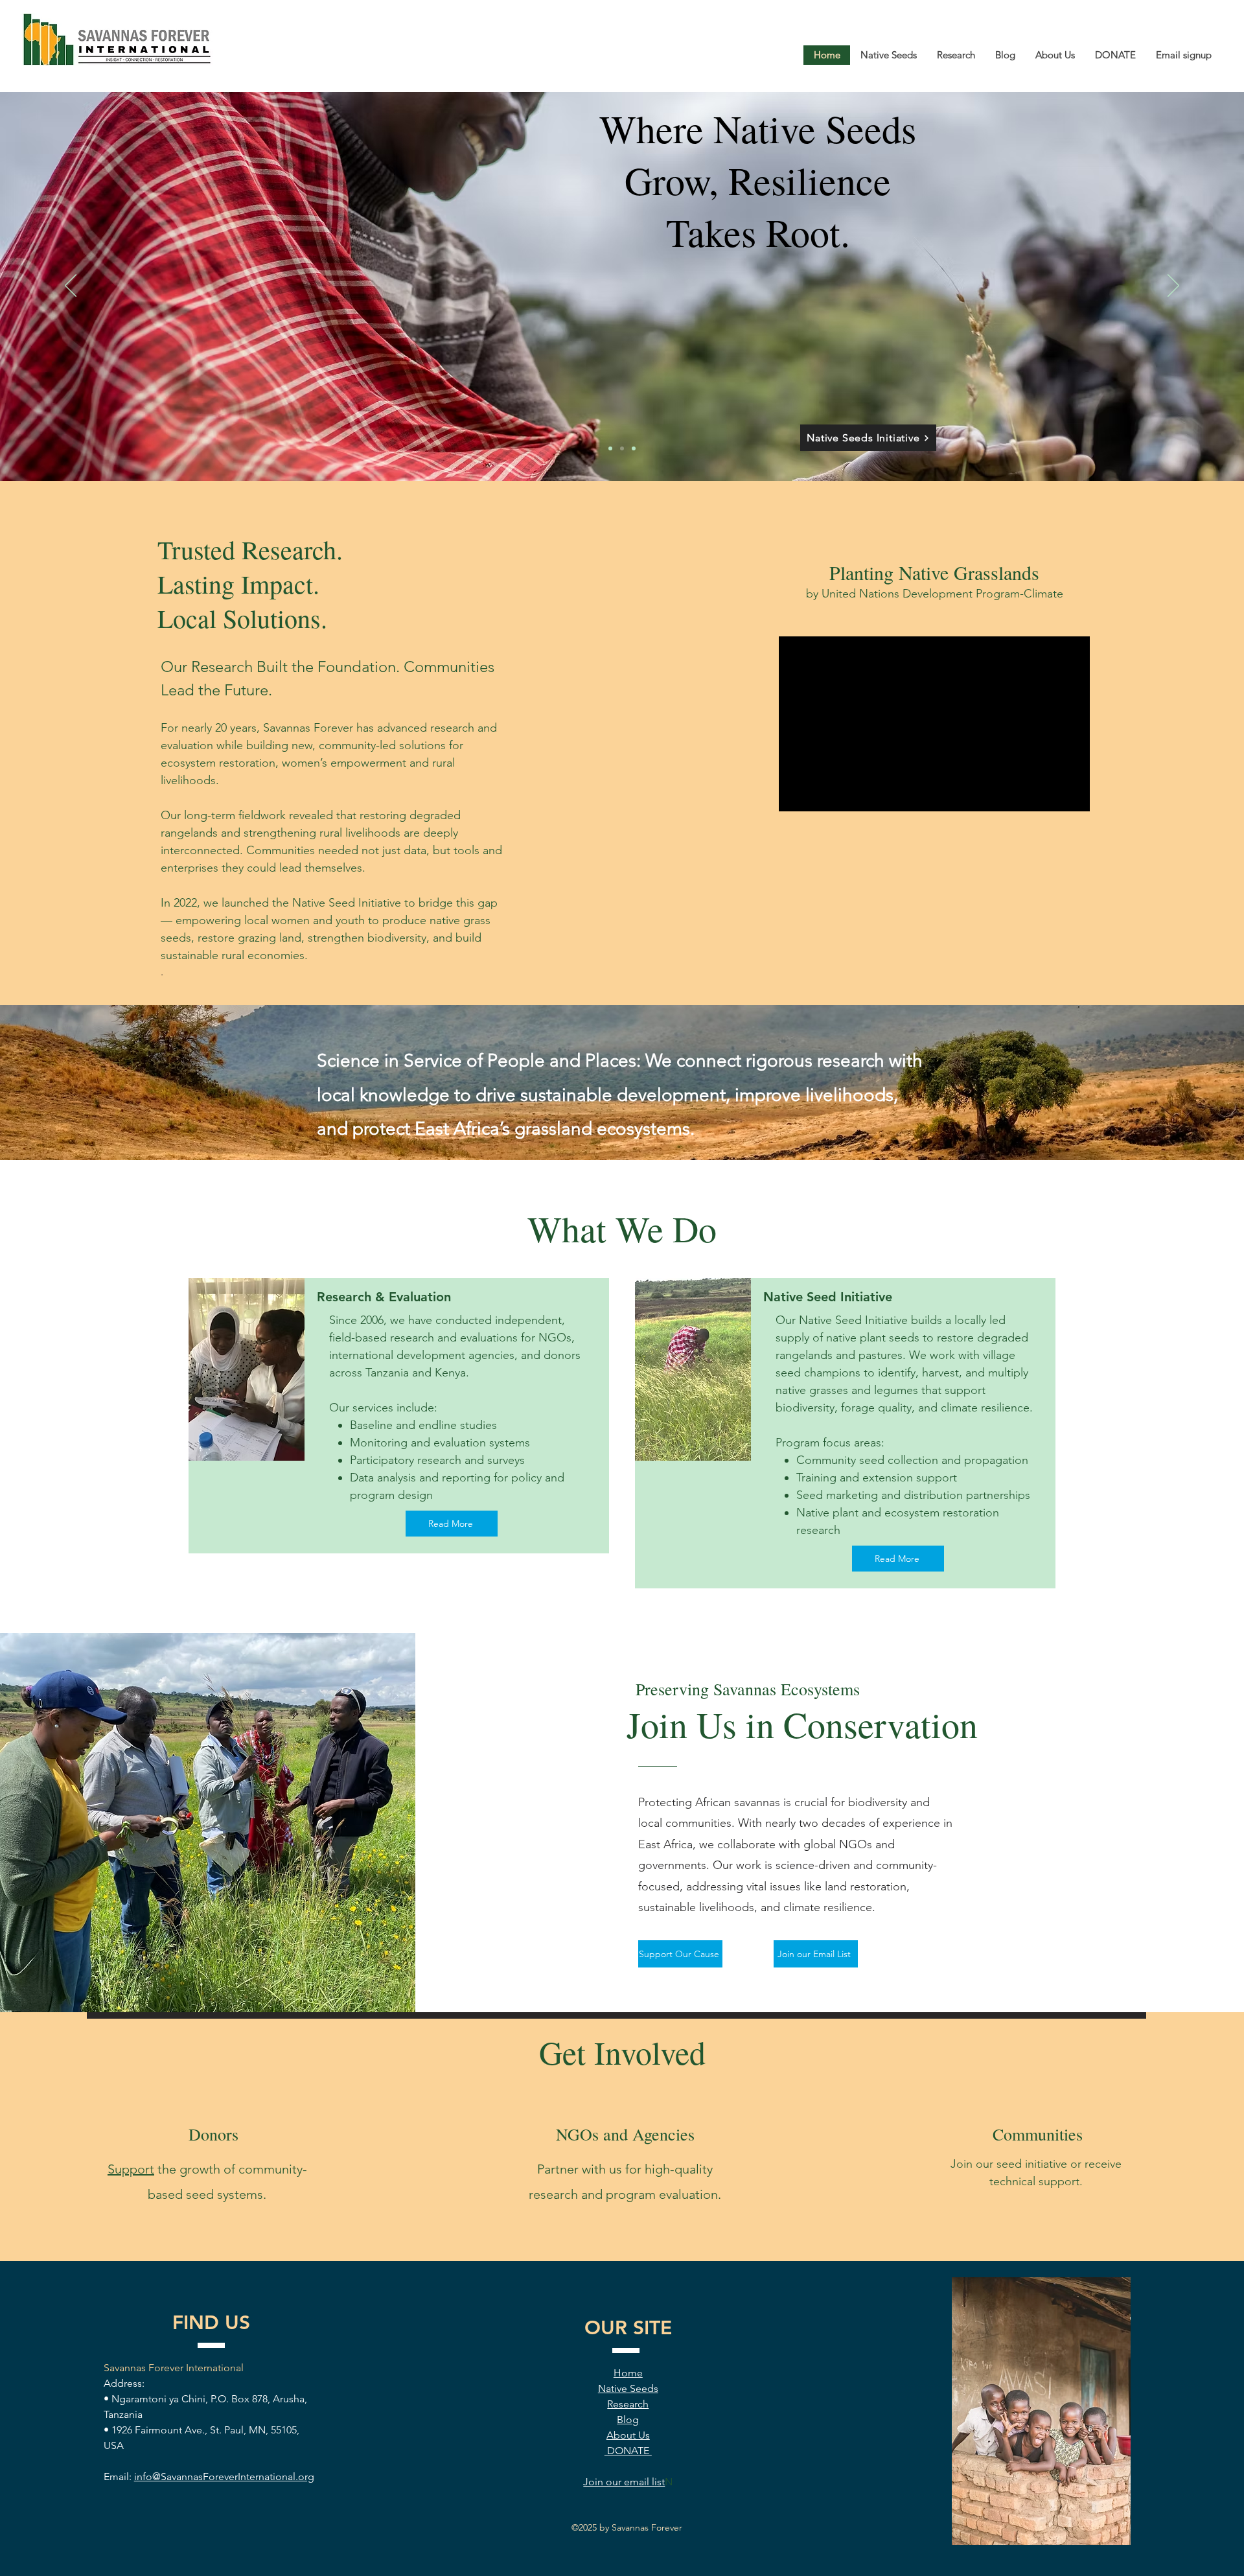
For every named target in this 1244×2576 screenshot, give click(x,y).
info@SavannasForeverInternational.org (224, 2477)
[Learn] (622, 448)
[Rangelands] (634, 448)
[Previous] (71, 286)
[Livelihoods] (610, 448)
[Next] (1173, 286)
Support (131, 2169)
